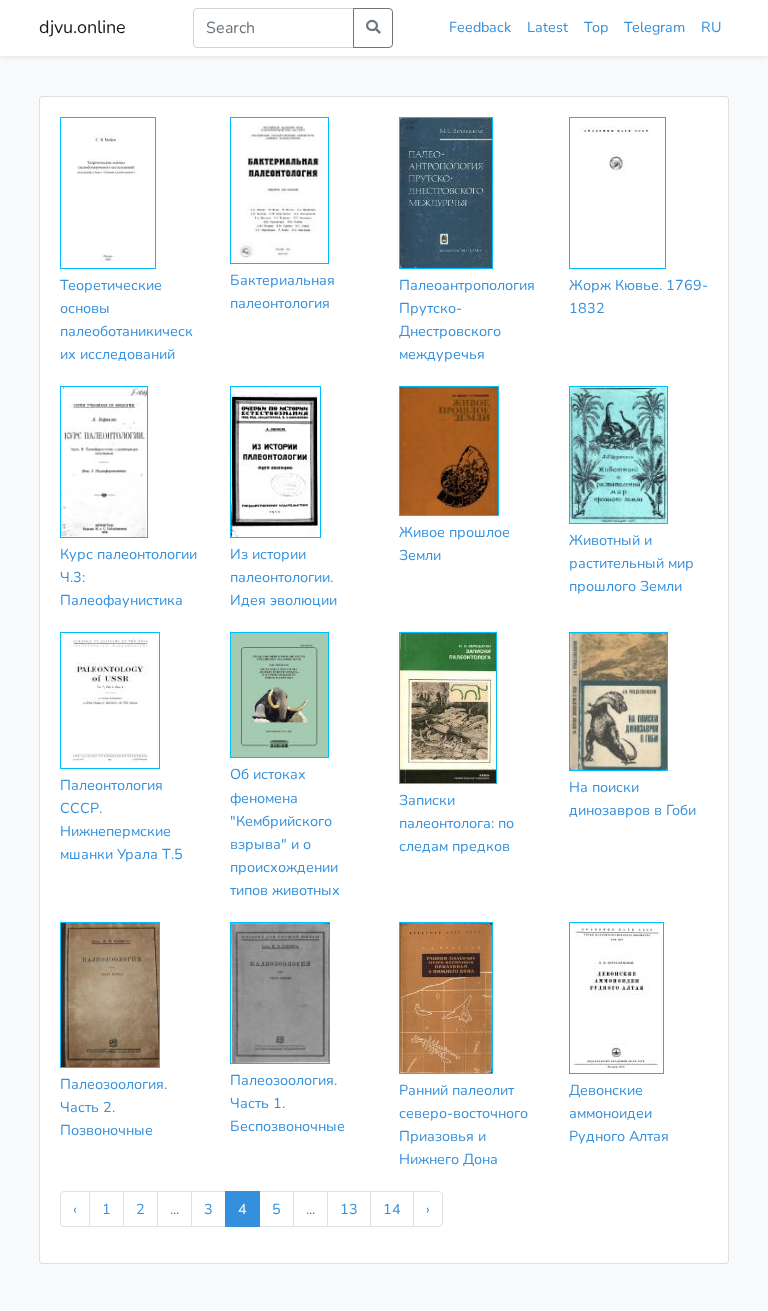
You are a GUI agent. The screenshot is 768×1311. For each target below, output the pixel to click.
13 (349, 1209)
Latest (547, 27)
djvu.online (82, 27)
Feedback (480, 27)
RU (711, 27)
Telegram (654, 27)
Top (596, 27)
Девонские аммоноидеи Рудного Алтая (619, 1113)
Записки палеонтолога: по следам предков (456, 823)
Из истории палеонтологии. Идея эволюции (283, 577)
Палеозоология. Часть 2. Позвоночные (113, 1107)
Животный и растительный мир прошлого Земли (631, 563)
